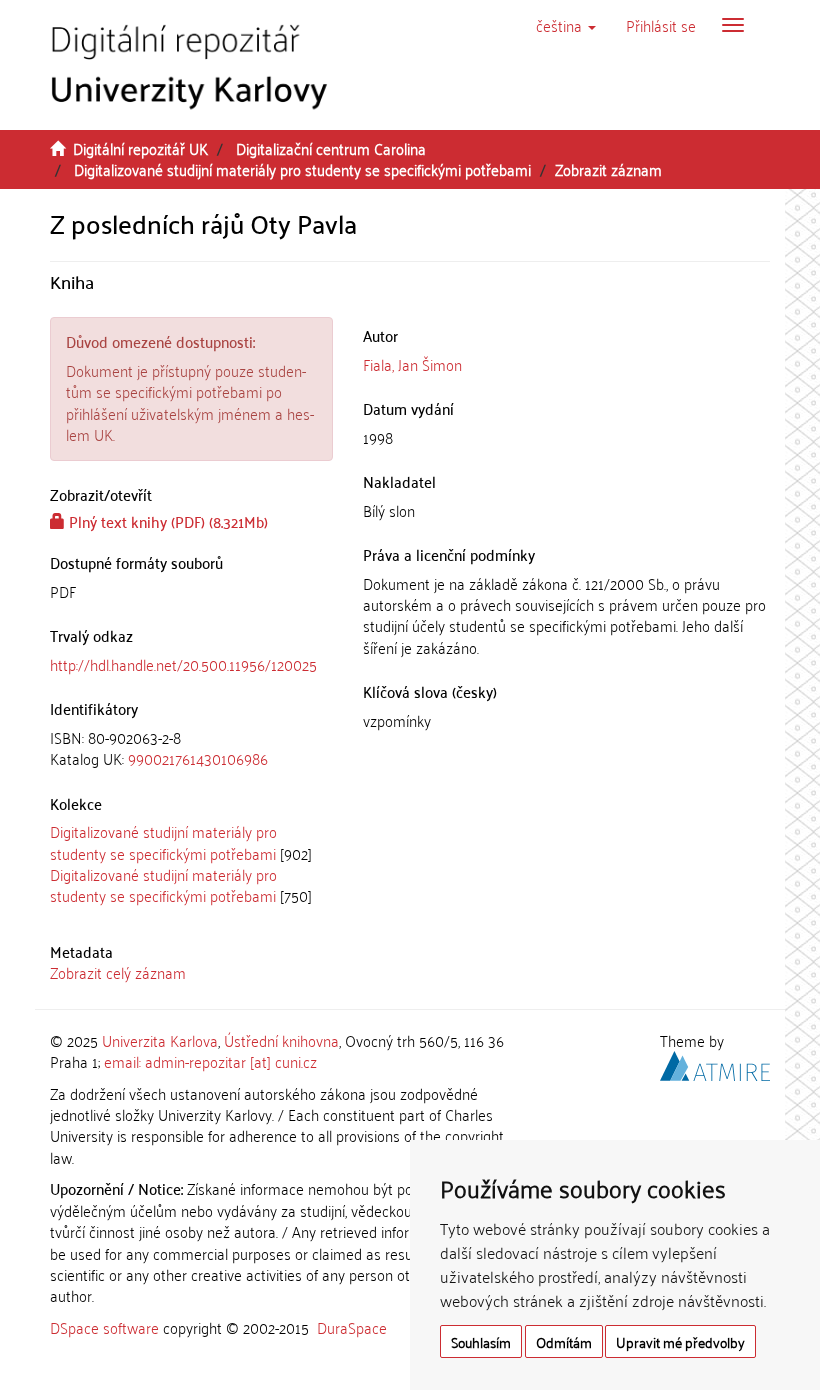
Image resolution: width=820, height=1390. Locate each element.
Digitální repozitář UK (140, 148)
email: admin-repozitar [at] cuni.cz (210, 1061)
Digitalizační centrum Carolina (331, 148)
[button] (566, 25)
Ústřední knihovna (281, 1040)
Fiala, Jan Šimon (412, 364)
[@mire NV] (715, 1063)
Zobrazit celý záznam (118, 972)
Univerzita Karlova (160, 1040)
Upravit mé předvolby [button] (680, 1341)
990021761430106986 (198, 758)
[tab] (191, 748)
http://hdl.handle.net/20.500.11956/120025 (183, 664)
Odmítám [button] (564, 1341)
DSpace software (104, 1327)
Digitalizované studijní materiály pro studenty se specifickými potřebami (302, 169)
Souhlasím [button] (481, 1341)
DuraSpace (352, 1327)
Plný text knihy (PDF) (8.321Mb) (166, 521)
